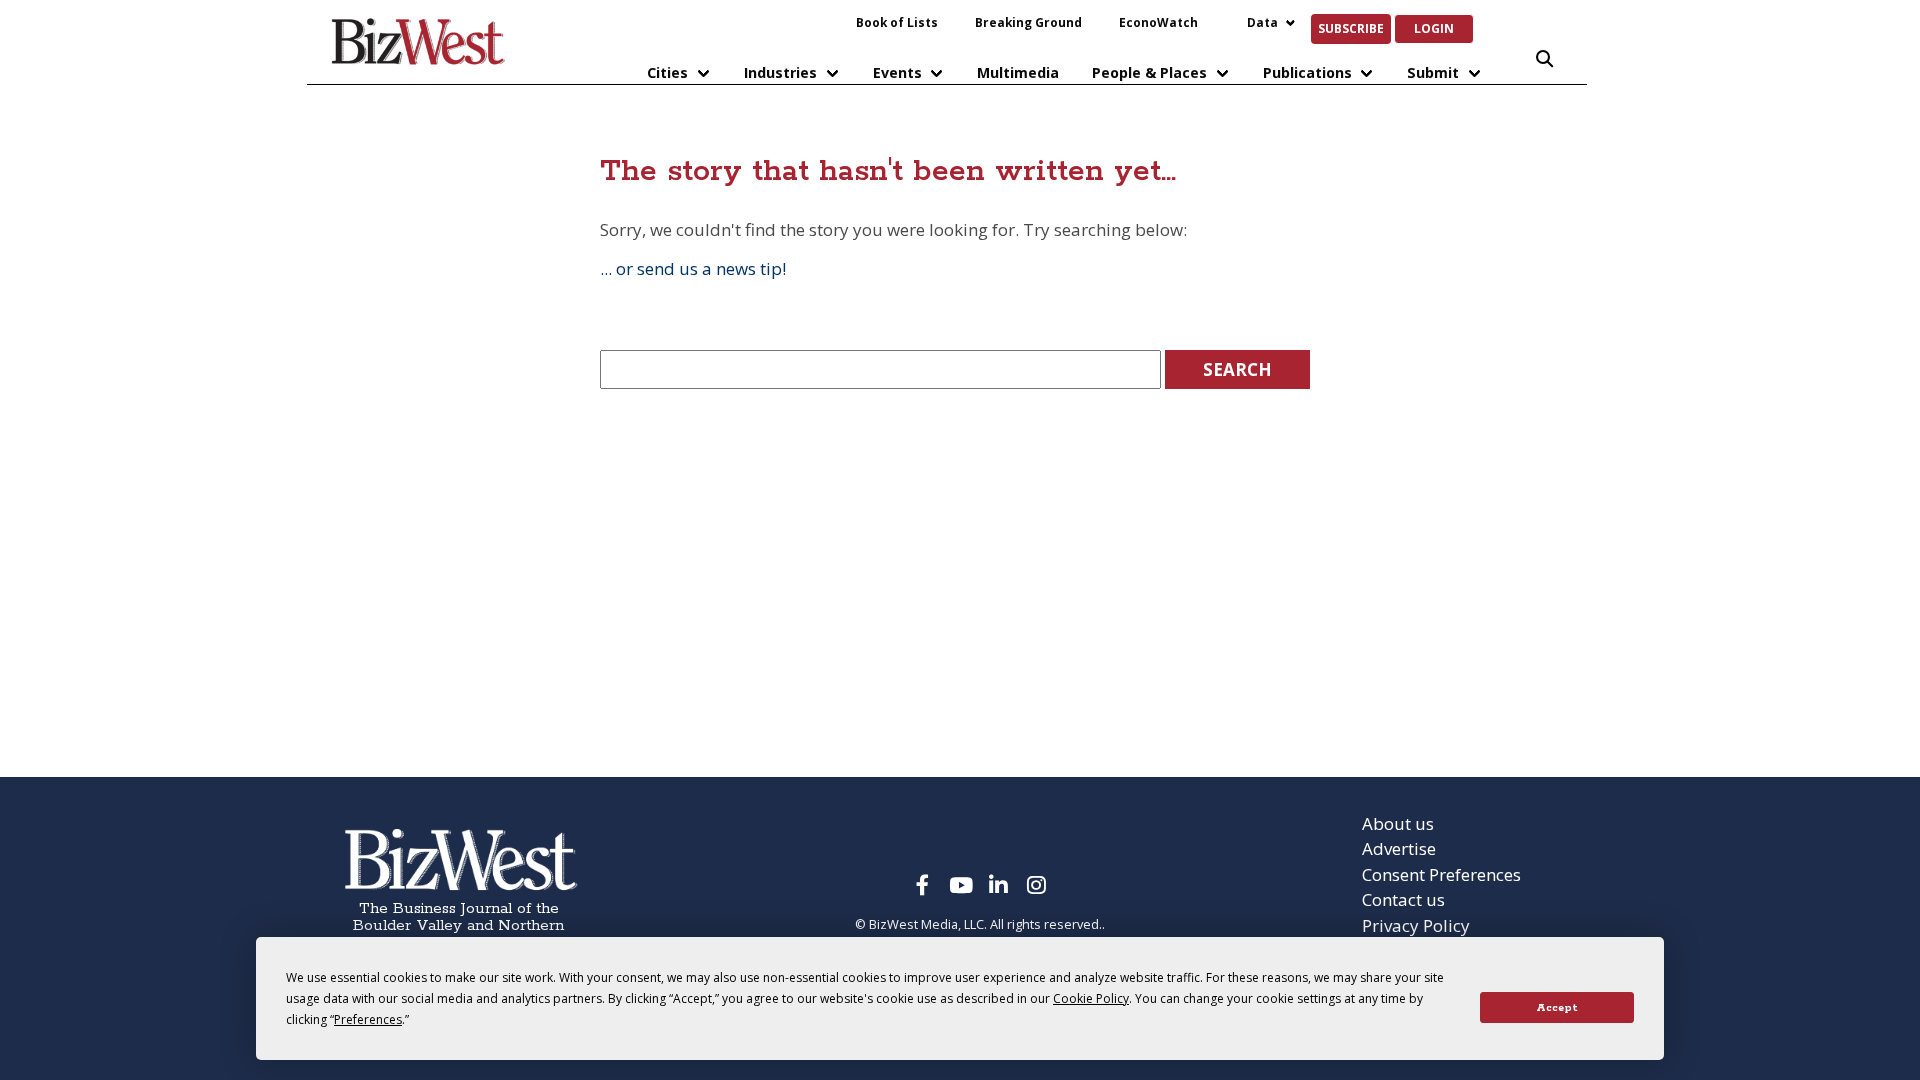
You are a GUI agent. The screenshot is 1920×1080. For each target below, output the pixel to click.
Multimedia (1018, 72)
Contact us (1403, 899)
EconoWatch (1158, 22)
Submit (1433, 72)
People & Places (1149, 72)
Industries (780, 72)
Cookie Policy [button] (1091, 998)
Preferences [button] (368, 1019)
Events (897, 72)
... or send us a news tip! (693, 268)
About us (1398, 823)
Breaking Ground (1028, 22)
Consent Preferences (1441, 874)
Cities (667, 72)
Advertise (1399, 848)
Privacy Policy (1416, 925)
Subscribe (1351, 28)
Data (1262, 22)
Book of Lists (897, 22)
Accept (1557, 1008)
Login (1434, 28)
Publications (1307, 72)
